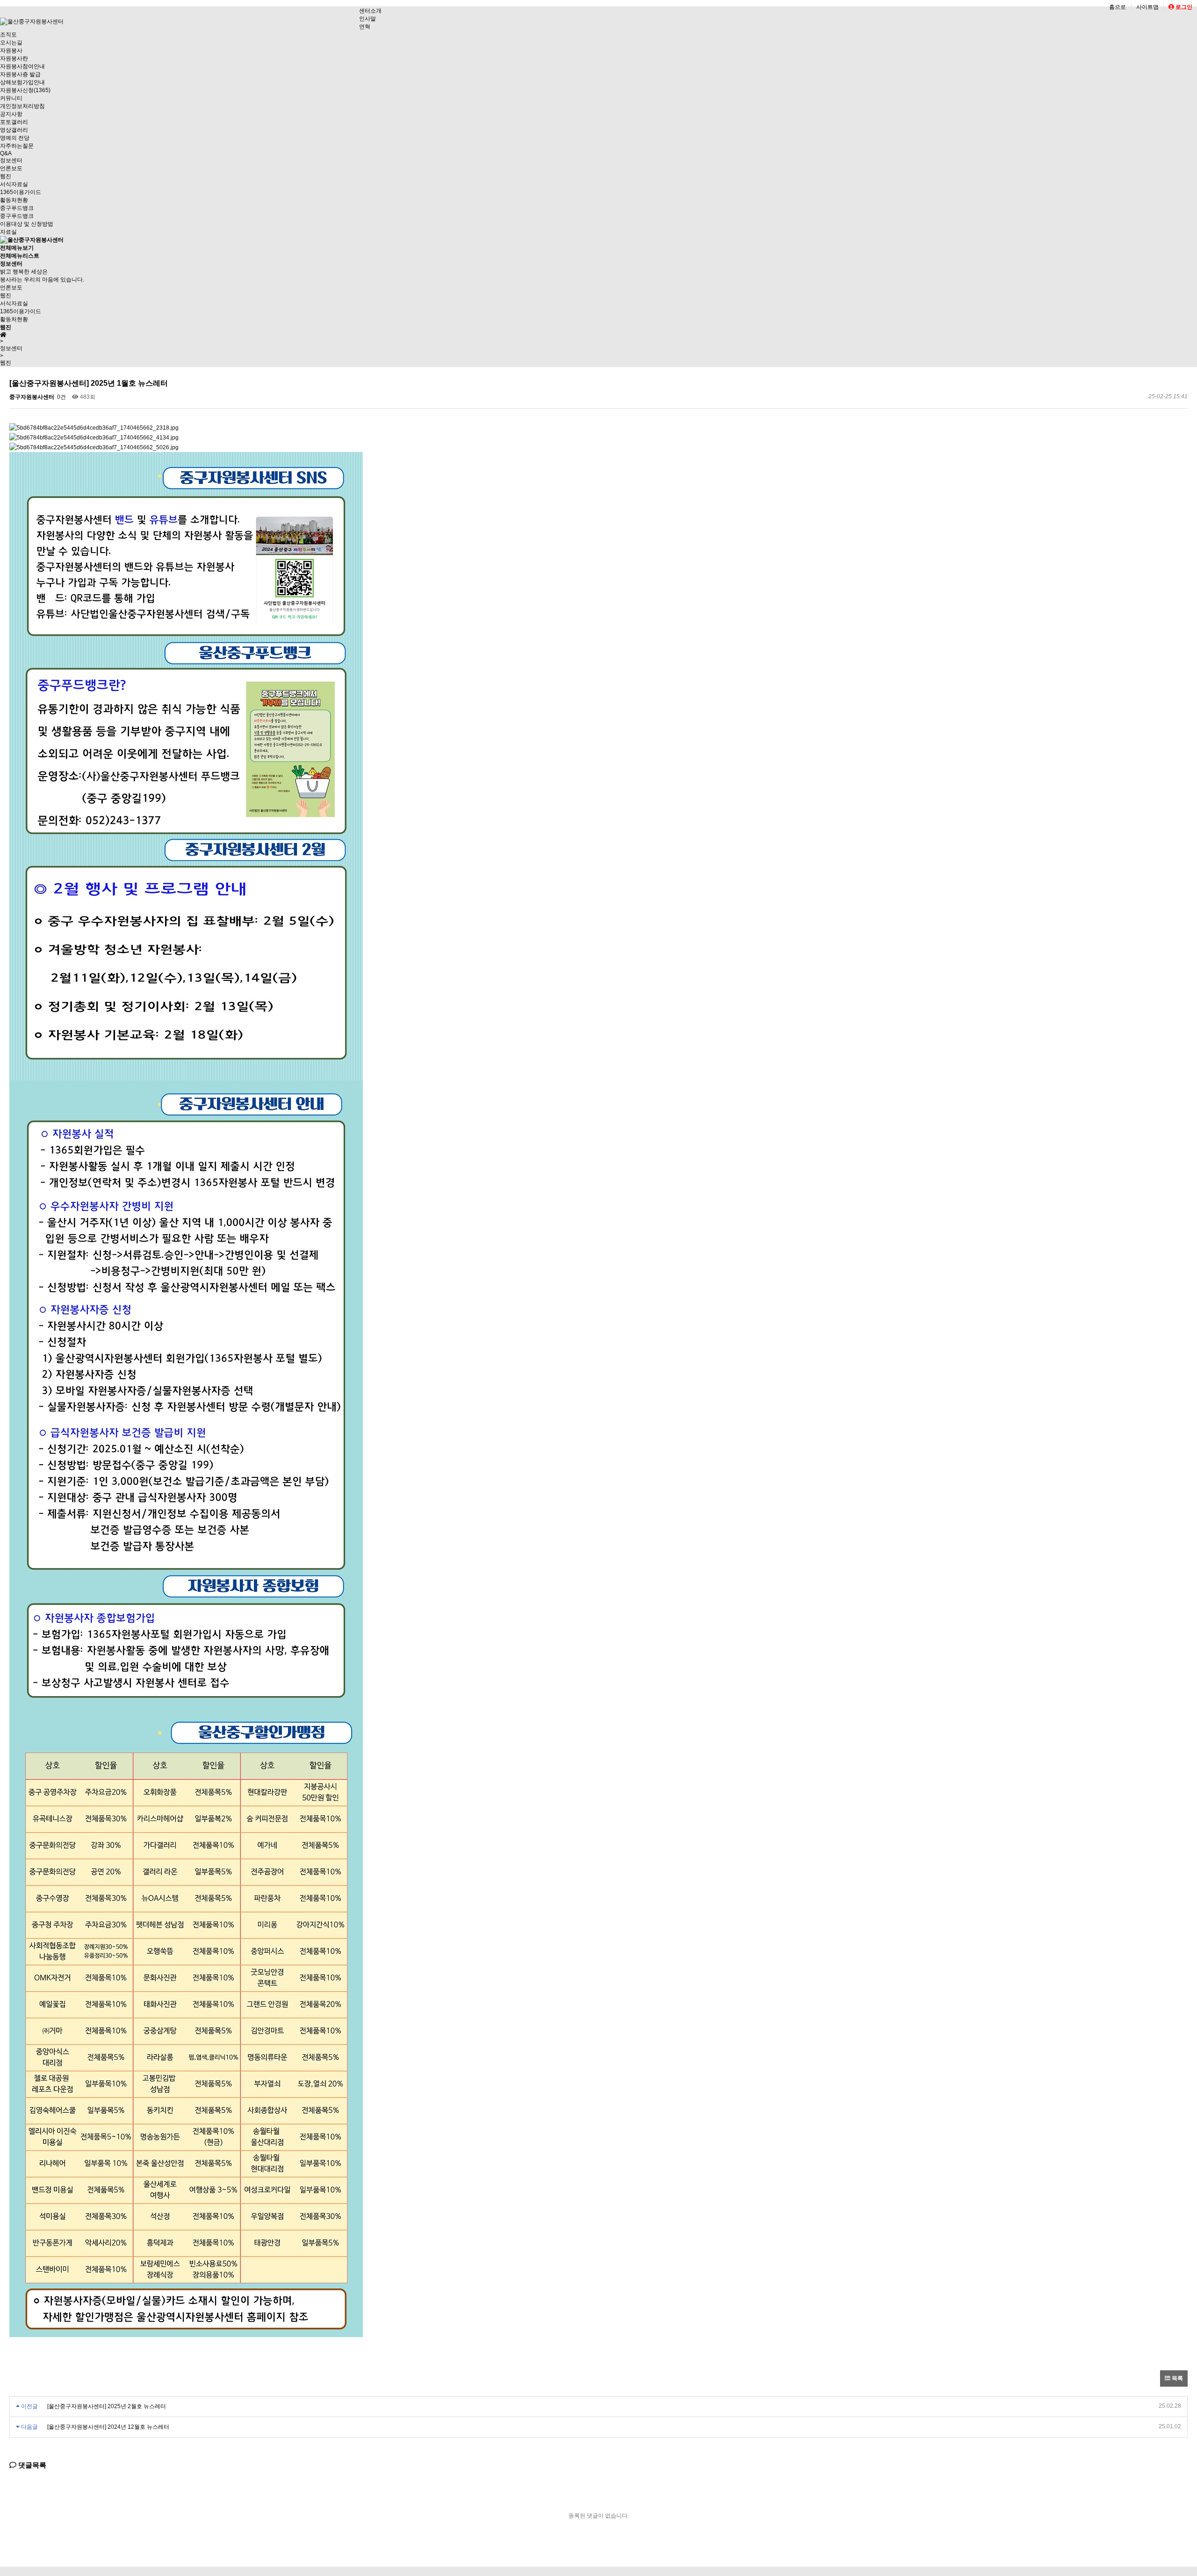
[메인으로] (32, 240)
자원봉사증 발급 (20, 74)
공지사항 (11, 114)
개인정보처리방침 (22, 106)
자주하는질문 (17, 146)
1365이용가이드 (21, 192)
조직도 (8, 35)
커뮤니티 (11, 98)
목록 (1177, 2378)
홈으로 (1118, 7)
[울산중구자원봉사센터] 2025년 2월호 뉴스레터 (107, 2406)
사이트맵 (1147, 7)
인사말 (368, 19)
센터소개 (370, 11)
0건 (61, 397)
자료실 (8, 232)
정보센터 (11, 160)
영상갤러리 (14, 130)
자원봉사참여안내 (22, 66)
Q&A (6, 153)
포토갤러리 (14, 122)
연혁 (365, 27)
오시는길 (11, 43)
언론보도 (11, 168)
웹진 (6, 176)
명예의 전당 (15, 138)
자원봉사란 (14, 58)
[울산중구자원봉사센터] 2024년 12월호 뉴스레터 (108, 2427)
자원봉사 (11, 50)
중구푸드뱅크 (17, 208)
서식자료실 (14, 184)
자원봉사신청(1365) (25, 90)
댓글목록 (31, 2465)
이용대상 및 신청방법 (27, 224)
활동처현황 (14, 200)
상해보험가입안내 (22, 82)
